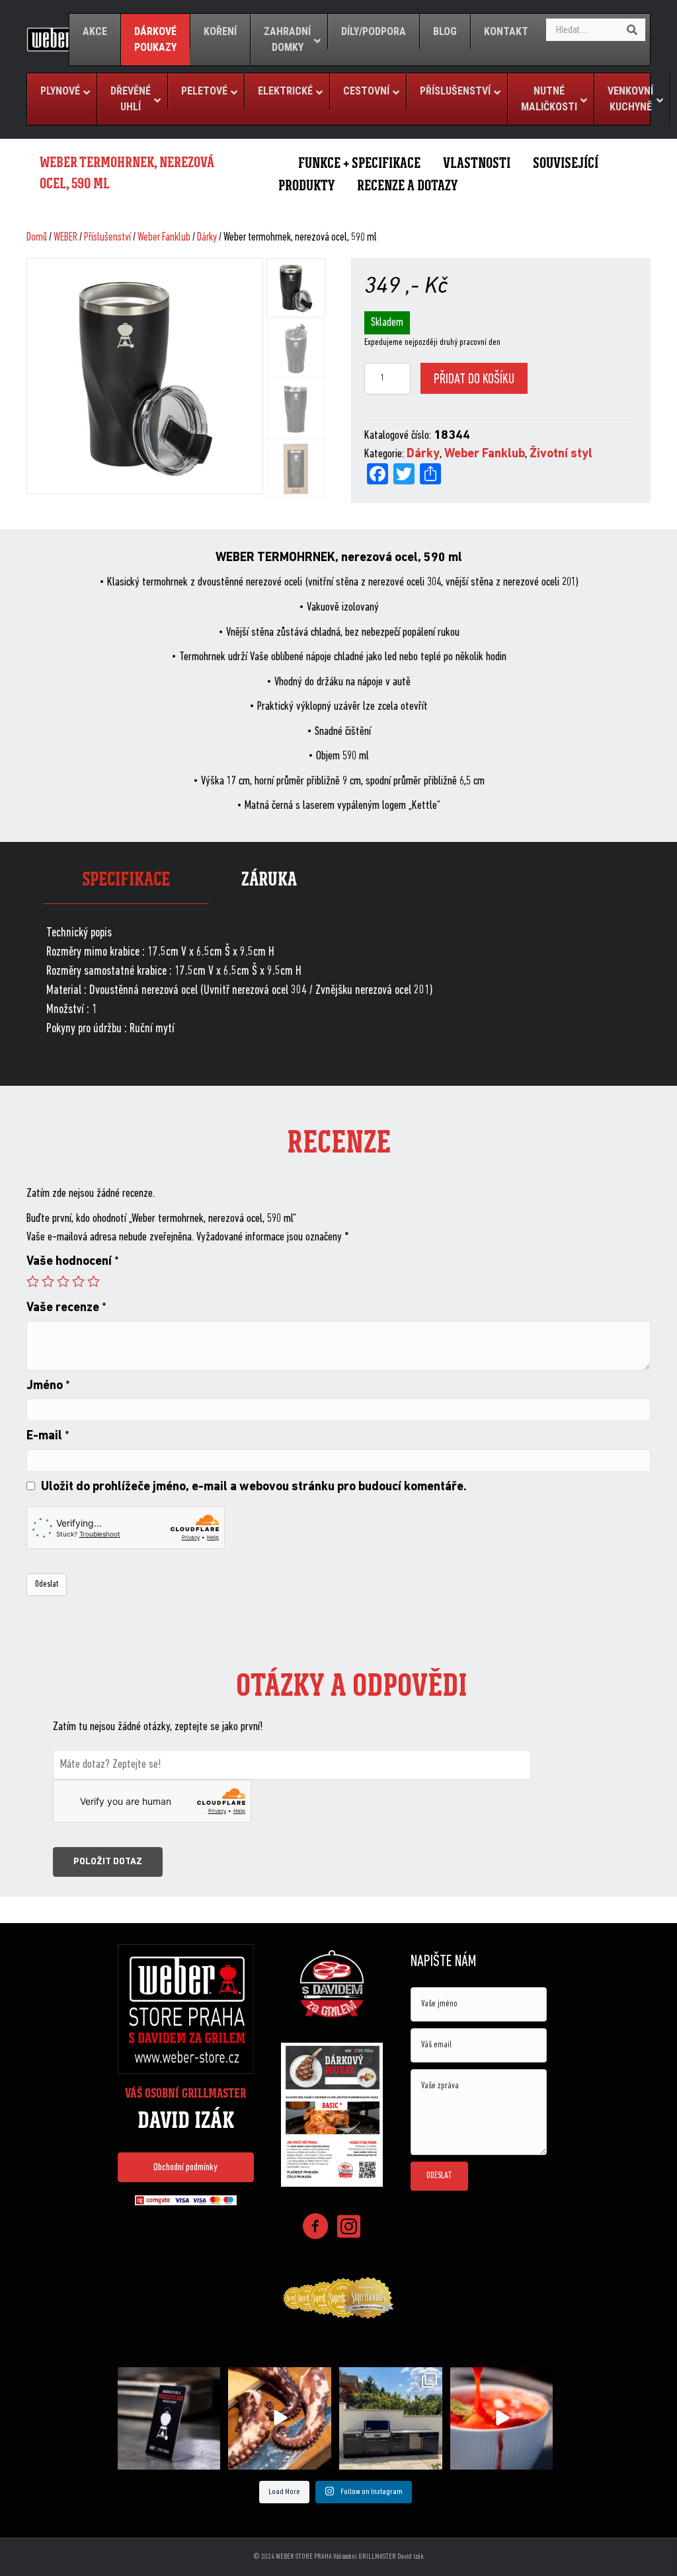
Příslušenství (107, 238)
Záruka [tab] (269, 879)
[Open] (169, 2419)
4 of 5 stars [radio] (78, 1281)
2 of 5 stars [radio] (48, 1281)
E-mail (48, 1436)
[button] (186, 2167)
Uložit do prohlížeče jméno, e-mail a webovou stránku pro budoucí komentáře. (254, 1487)
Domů (37, 238)
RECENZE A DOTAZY (407, 185)
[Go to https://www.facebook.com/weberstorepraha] (315, 2229)
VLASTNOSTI (477, 163)
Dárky (207, 238)
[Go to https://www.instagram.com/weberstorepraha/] (348, 2228)
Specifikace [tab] (126, 879)
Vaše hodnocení (73, 1262)
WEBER (65, 238)
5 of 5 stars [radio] (94, 1281)
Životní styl (561, 454)
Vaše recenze (66, 1308)
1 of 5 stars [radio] (33, 1281)
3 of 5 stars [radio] (63, 1281)
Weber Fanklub (164, 238)
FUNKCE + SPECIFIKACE (359, 163)
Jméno (48, 1386)
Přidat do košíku (474, 380)
